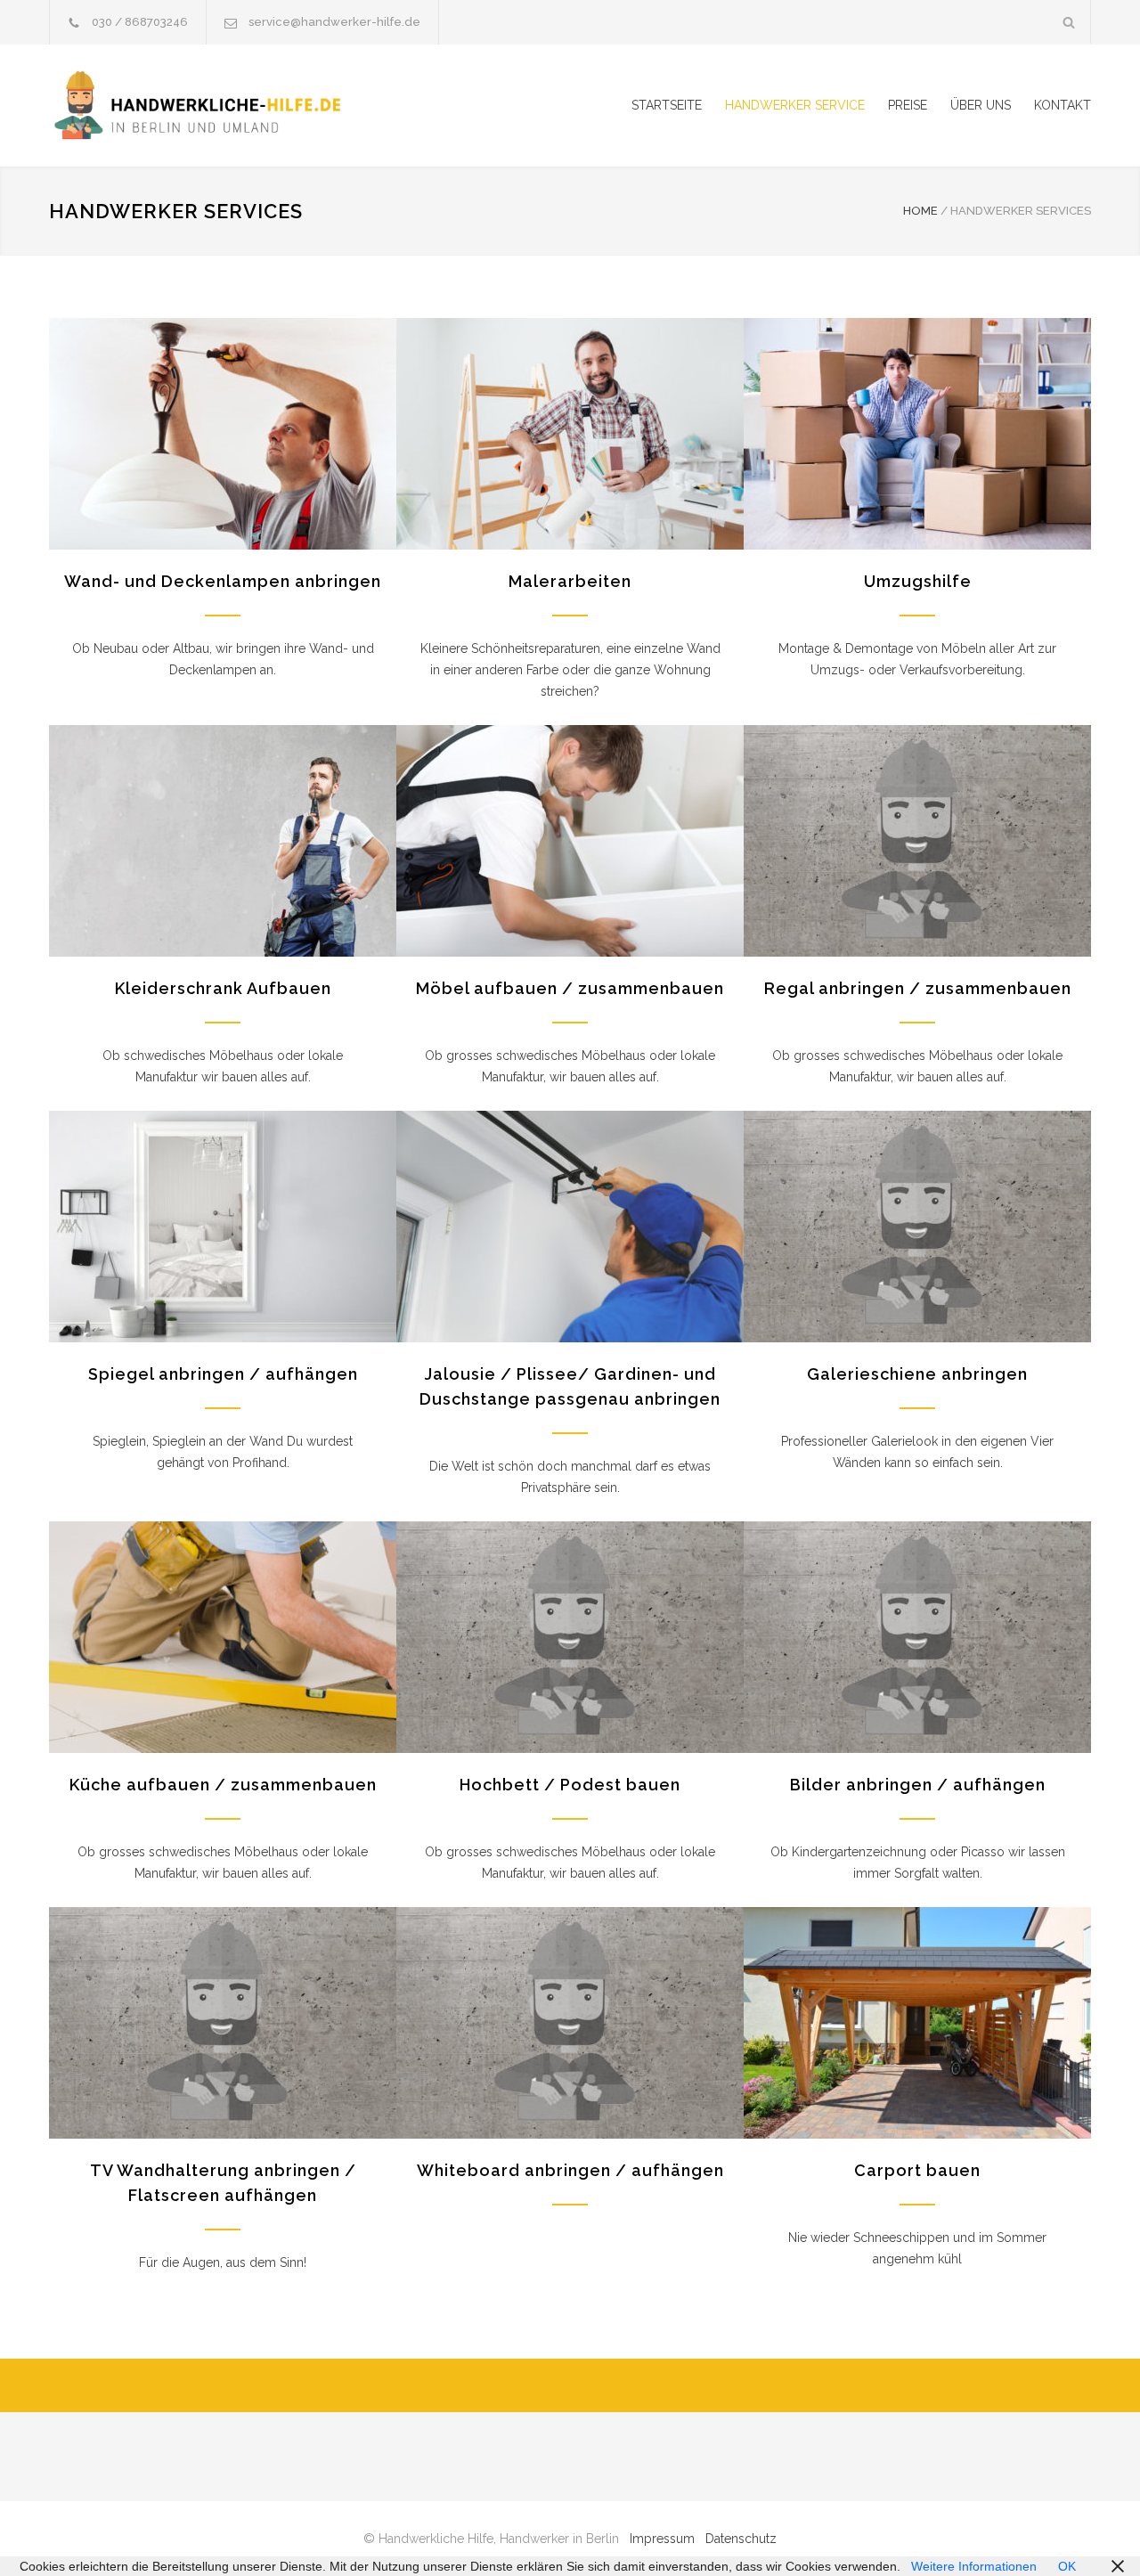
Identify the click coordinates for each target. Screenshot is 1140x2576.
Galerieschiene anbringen (917, 1374)
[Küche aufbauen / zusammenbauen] (223, 1637)
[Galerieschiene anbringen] (917, 1227)
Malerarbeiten (570, 581)
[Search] (1069, 22)
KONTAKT (1063, 105)
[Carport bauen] (917, 2023)
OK (1067, 2566)
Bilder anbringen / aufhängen (918, 1785)
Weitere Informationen (974, 2566)
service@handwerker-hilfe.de (334, 22)
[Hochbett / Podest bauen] (570, 1637)
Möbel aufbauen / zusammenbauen (570, 988)
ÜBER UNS (981, 105)
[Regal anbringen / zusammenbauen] (917, 841)
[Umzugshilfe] (917, 434)
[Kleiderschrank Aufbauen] (223, 841)
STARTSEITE (667, 105)
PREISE (908, 105)
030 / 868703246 (140, 22)
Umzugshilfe (918, 581)
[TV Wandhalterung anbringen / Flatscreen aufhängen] (223, 2023)
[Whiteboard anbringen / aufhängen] (570, 2023)
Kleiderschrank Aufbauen (223, 988)
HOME (920, 211)
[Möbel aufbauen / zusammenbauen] (570, 841)
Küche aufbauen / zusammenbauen (223, 1785)
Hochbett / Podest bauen (570, 1785)
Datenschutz (741, 2539)
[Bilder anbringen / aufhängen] (917, 1637)
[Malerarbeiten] (570, 434)
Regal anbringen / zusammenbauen (918, 988)
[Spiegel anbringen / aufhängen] (223, 1227)
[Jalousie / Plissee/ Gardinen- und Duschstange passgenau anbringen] (570, 1227)
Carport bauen (917, 2170)
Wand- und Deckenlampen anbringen (223, 581)
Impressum (662, 2539)
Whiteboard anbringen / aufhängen (570, 2170)
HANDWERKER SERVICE (795, 105)
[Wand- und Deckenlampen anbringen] (223, 434)
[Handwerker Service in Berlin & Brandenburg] (214, 106)
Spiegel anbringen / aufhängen (223, 1374)
